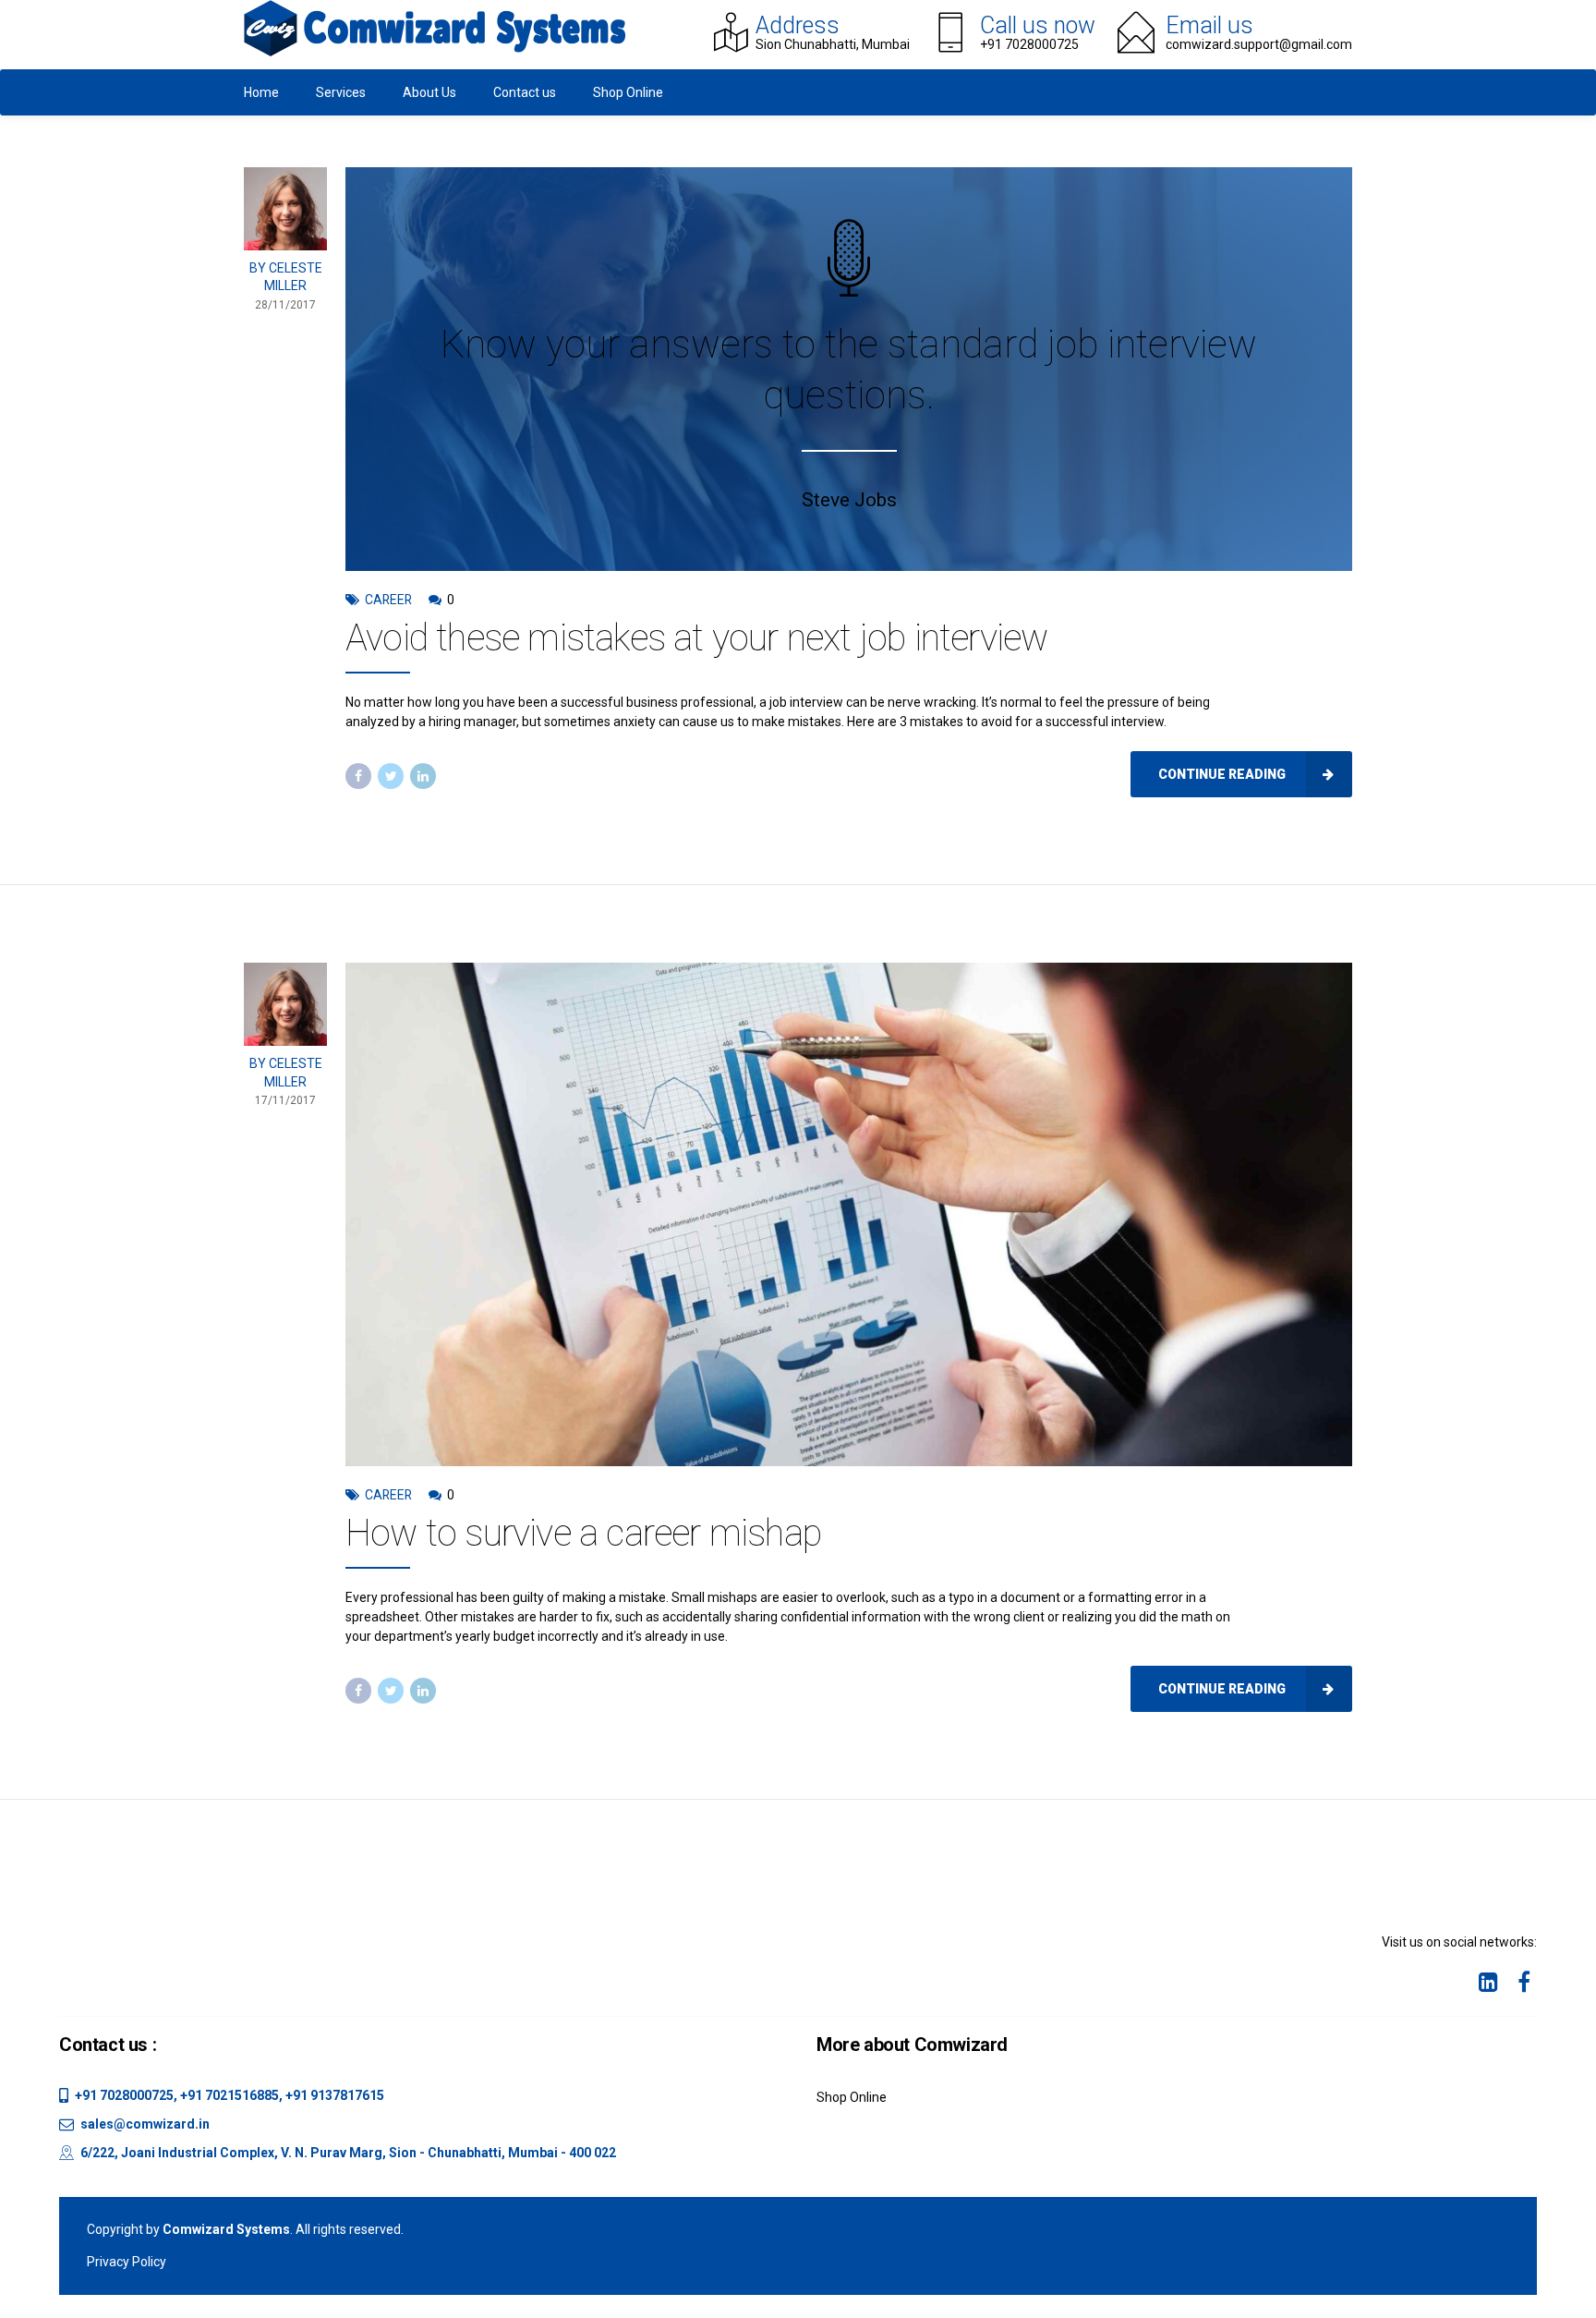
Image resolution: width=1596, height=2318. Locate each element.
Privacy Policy (127, 2262)
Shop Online (628, 92)
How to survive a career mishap (583, 1533)
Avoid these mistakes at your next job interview (696, 638)
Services (341, 92)
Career (388, 600)
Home (261, 92)
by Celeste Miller (286, 277)
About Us (429, 92)
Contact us (525, 92)
